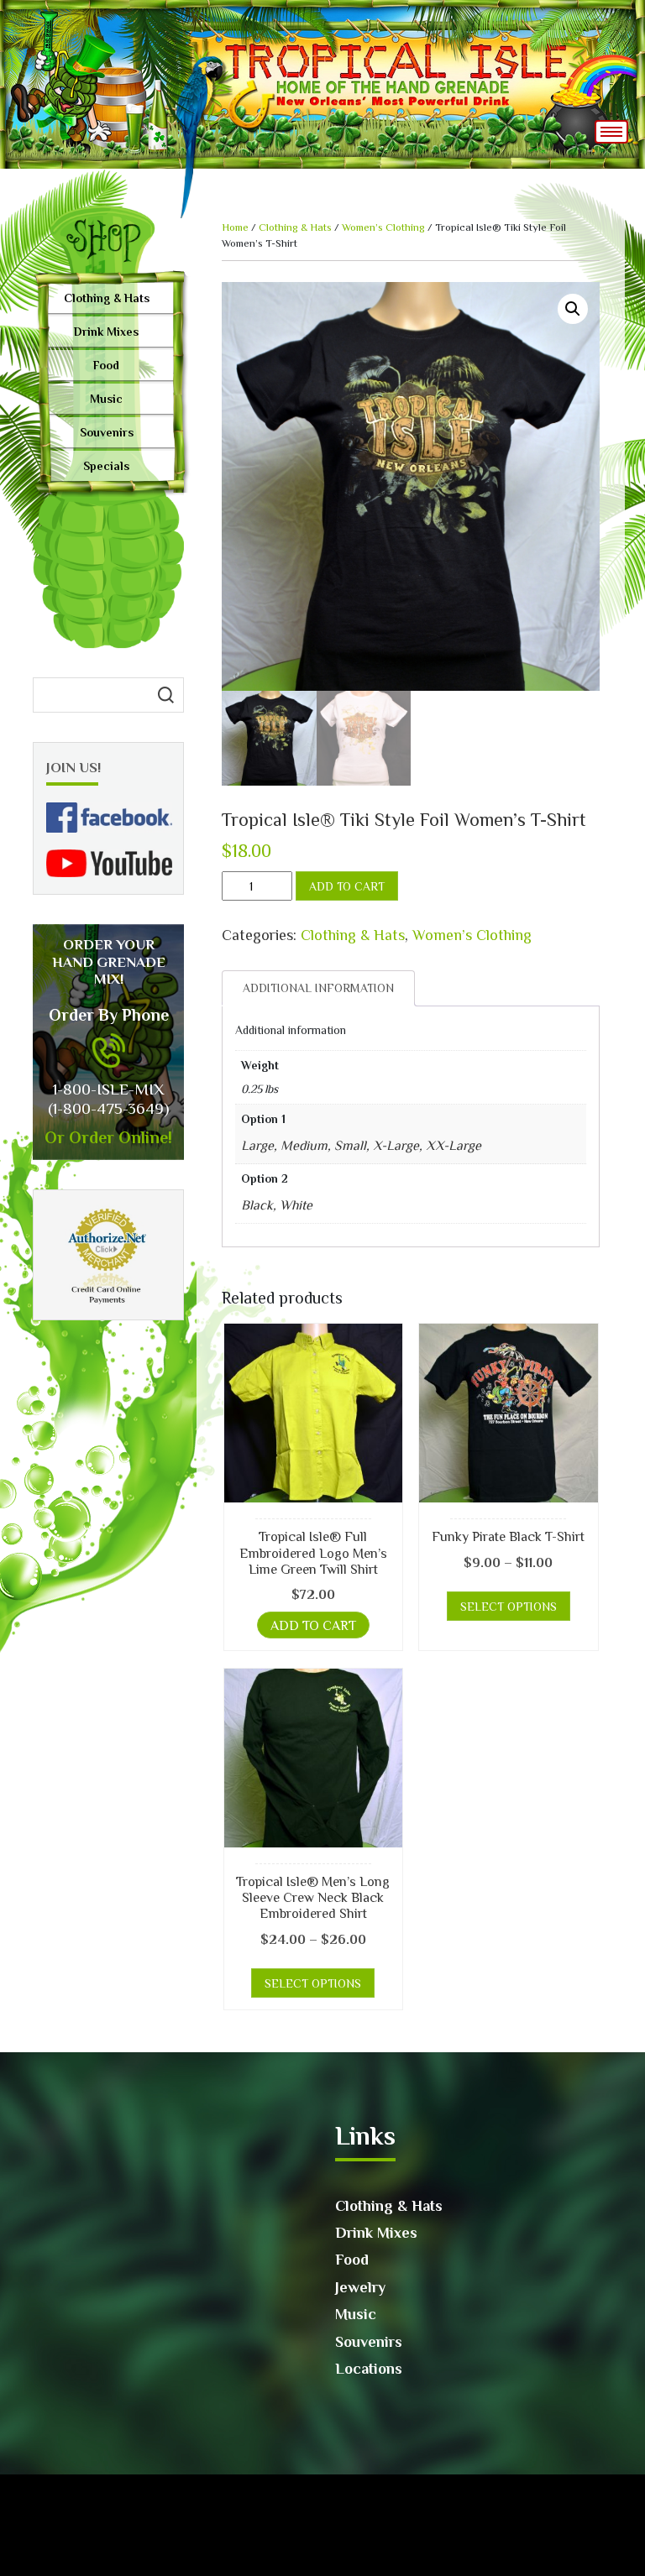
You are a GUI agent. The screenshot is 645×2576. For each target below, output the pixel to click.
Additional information (318, 988)
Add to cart (347, 886)
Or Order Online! (108, 1137)
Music (106, 399)
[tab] (318, 988)
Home (235, 227)
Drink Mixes (106, 332)
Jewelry (360, 2287)
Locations (369, 2369)
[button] (573, 309)
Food (106, 365)
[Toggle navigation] (611, 132)
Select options (509, 1607)
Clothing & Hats (107, 298)
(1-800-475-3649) (108, 1108)
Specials (106, 466)
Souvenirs (107, 432)
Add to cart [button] (313, 1626)
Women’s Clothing (383, 227)
